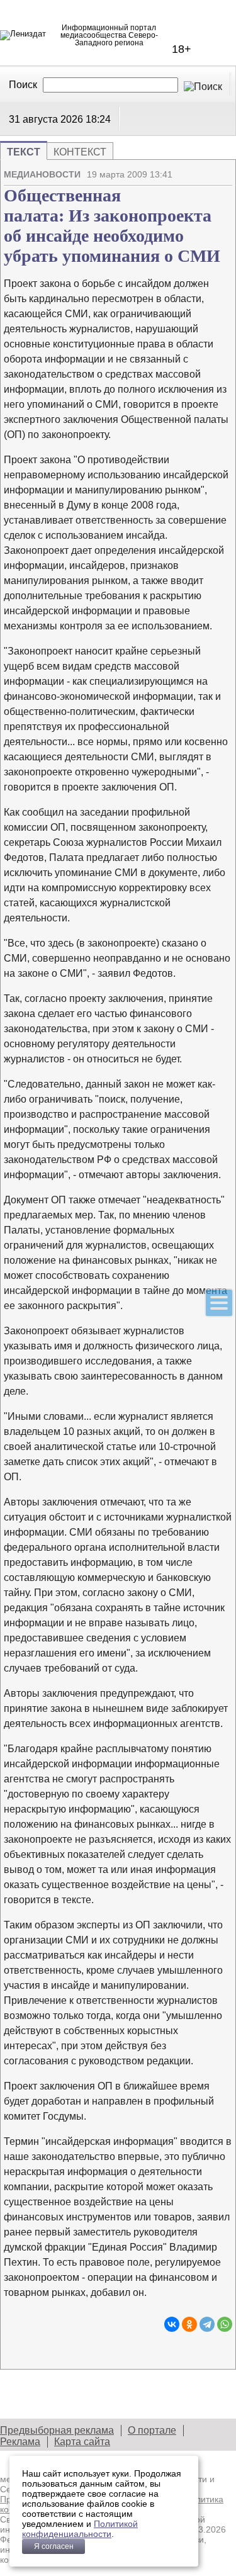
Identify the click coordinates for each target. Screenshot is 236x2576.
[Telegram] (207, 2324)
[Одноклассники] (189, 2324)
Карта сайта (82, 2442)
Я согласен (54, 2546)
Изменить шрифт (201, 188)
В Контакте (133, 118)
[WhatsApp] (225, 2324)
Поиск (23, 85)
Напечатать (179, 188)
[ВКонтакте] (172, 2324)
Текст (24, 152)
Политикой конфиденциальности (80, 2529)
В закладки (223, 188)
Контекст (80, 152)
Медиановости (42, 174)
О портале (152, 2430)
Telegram (149, 118)
